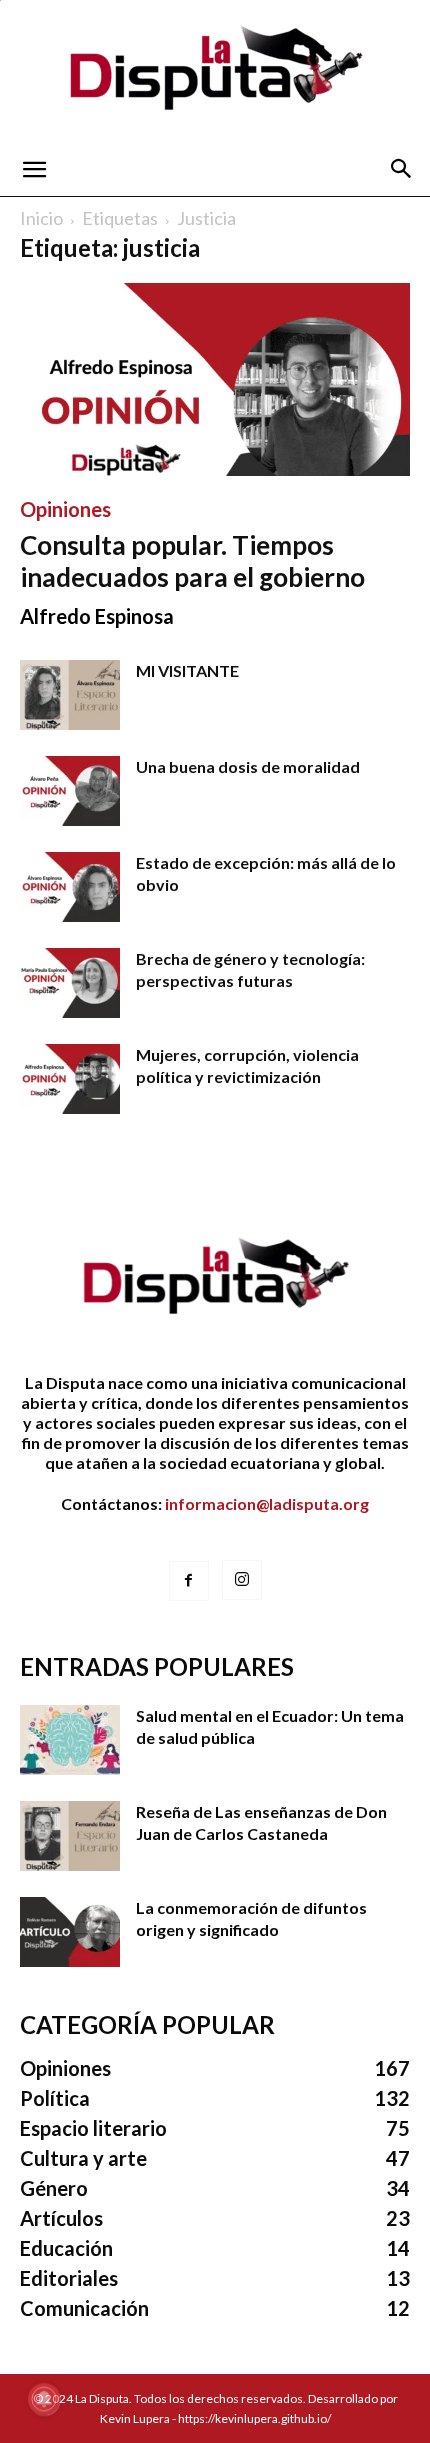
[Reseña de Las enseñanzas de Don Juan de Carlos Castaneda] (70, 1836)
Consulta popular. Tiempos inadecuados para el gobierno (192, 561)
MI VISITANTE (187, 670)
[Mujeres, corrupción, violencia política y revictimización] (70, 1079)
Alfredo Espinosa (97, 616)
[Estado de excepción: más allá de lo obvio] (70, 887)
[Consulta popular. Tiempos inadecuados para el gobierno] (215, 379)
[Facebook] (189, 1581)
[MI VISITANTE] (70, 695)
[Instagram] (242, 1580)
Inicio (41, 218)
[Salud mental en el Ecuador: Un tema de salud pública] (70, 1740)
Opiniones (65, 509)
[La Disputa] (215, 71)
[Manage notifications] (44, 2399)
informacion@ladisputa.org (267, 1503)
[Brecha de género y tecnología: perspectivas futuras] (70, 983)
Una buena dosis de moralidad (248, 766)
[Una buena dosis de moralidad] (70, 791)
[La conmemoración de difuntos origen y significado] (70, 1932)
